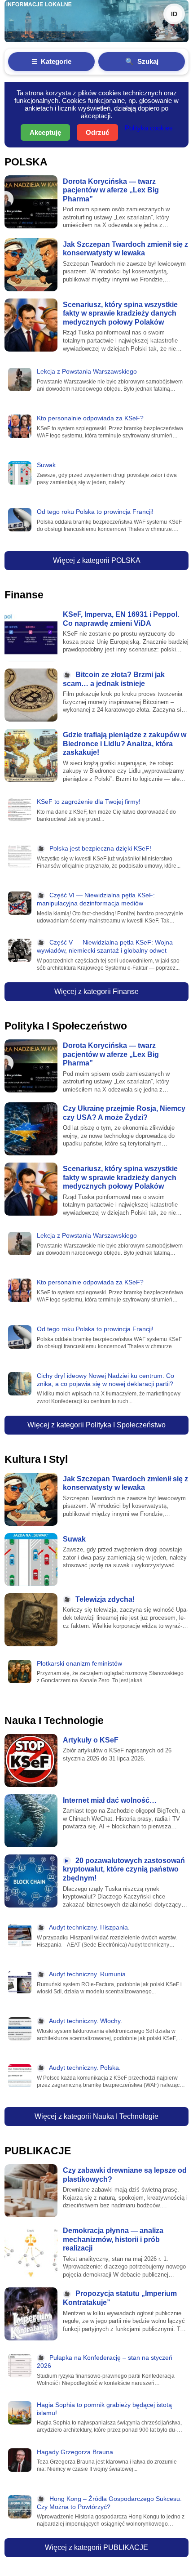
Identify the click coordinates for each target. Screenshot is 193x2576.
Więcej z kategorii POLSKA (97, 560)
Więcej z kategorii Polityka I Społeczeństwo (96, 1425)
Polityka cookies (149, 128)
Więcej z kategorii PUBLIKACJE (96, 2547)
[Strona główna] (96, 21)
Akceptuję (45, 132)
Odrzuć (97, 132)
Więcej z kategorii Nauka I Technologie (96, 2116)
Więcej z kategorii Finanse (96, 992)
